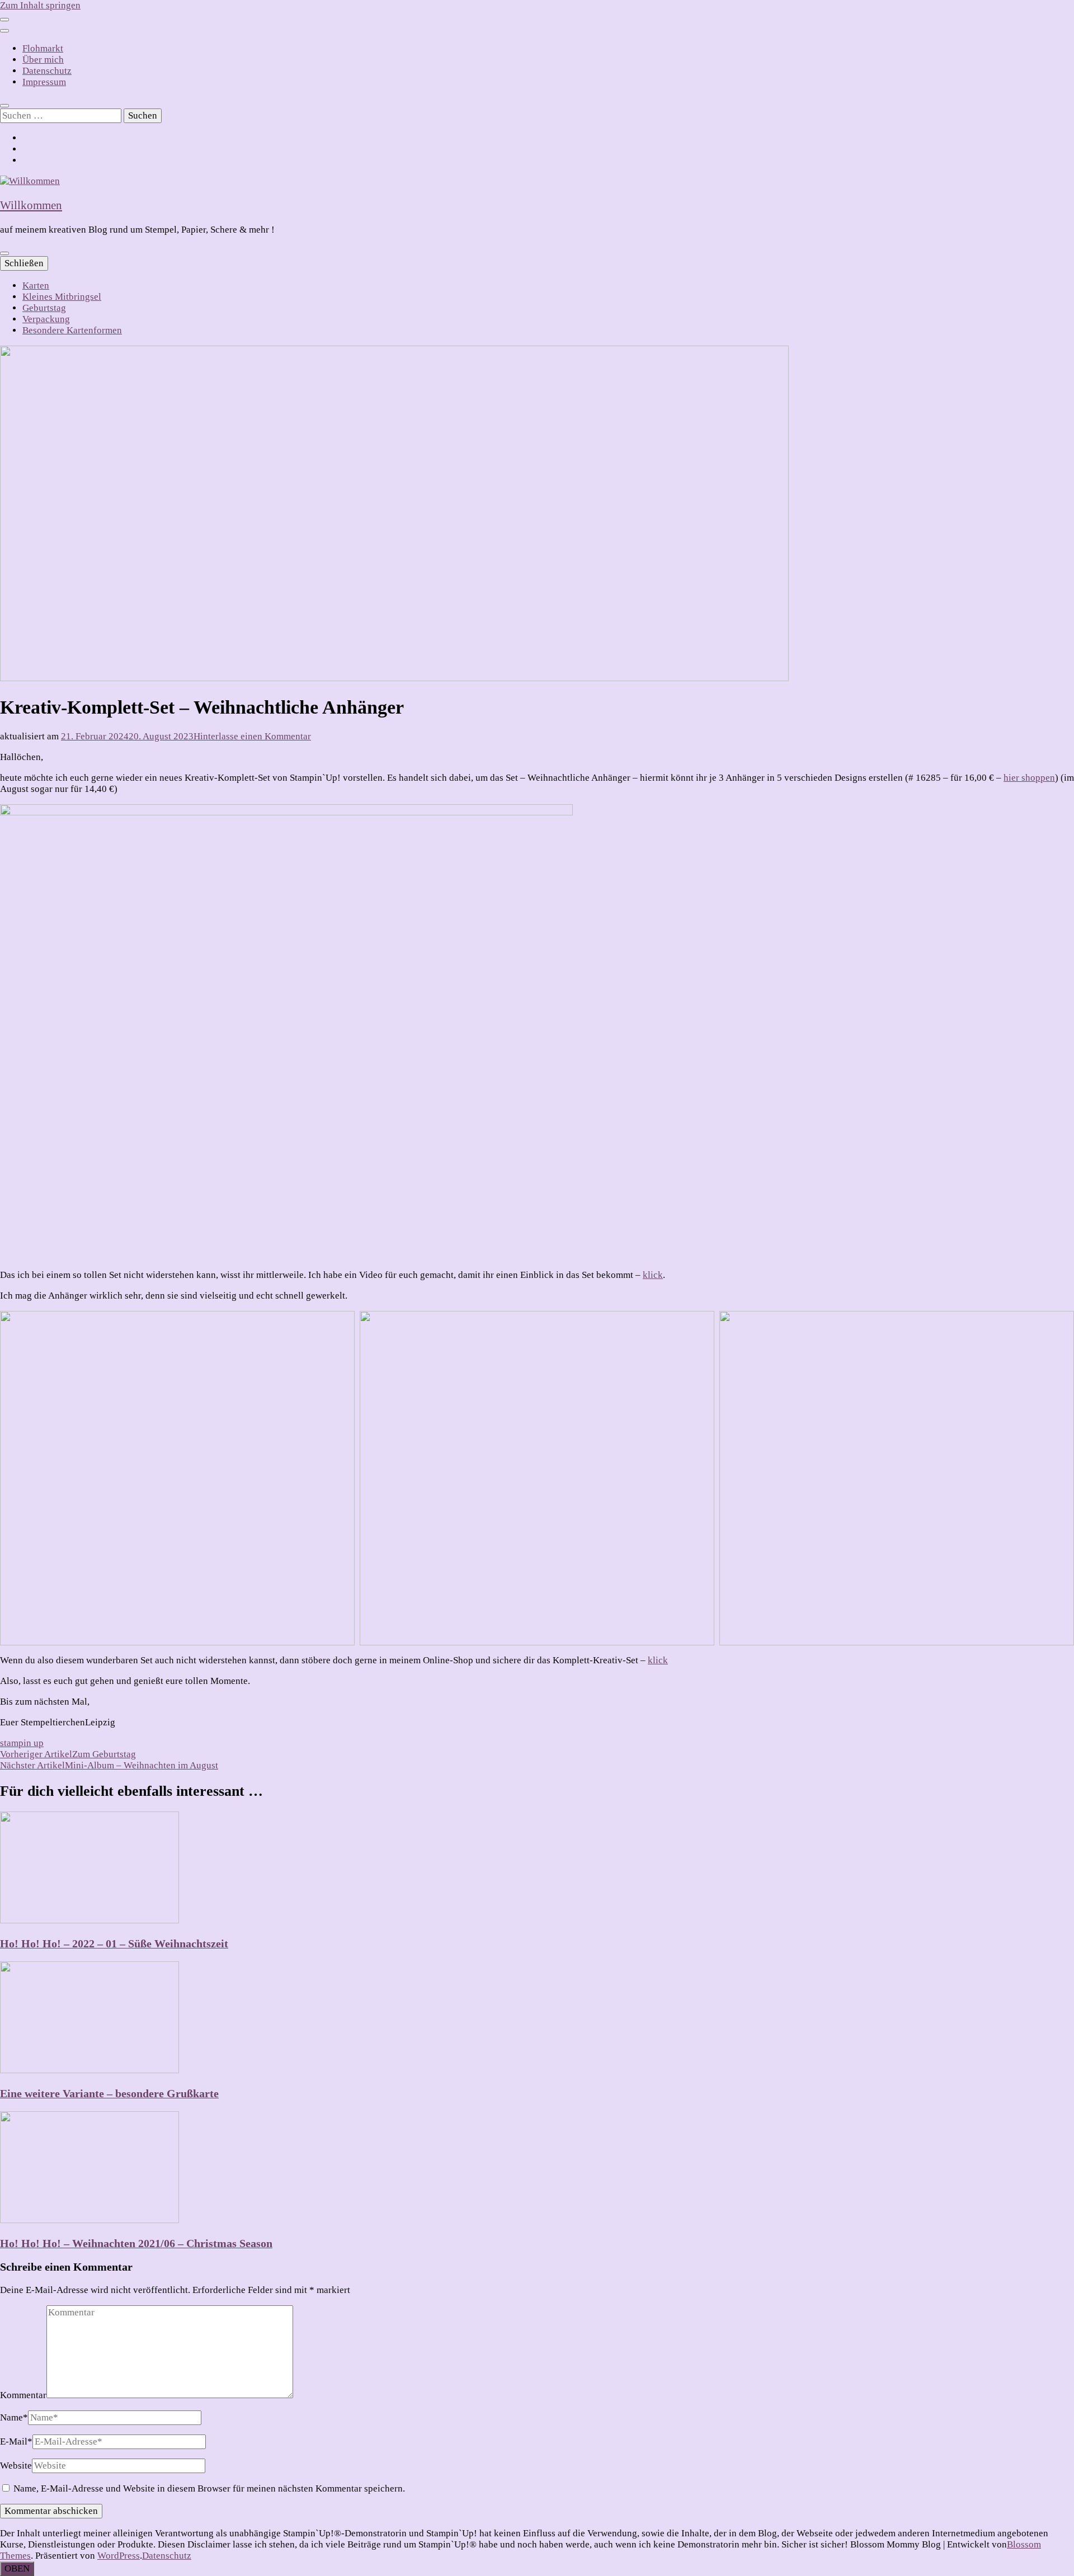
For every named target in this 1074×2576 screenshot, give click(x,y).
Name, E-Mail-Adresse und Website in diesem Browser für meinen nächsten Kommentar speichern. (209, 2488)
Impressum (44, 82)
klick (653, 1275)
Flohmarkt (43, 48)
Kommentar (23, 2395)
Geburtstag (44, 308)
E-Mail (16, 2441)
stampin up (22, 1743)
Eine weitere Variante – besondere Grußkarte (109, 2093)
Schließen (24, 263)
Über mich (43, 60)
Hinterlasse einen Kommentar (252, 736)
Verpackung (46, 319)
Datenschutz (47, 71)
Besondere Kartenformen (72, 330)
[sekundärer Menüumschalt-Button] (4, 20)
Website (16, 2466)
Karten (36, 286)
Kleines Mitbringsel (62, 297)
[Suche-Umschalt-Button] (4, 106)
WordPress (119, 2556)
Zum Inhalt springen (40, 5)
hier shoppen (1029, 778)
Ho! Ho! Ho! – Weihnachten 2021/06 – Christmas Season (136, 2243)
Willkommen (31, 205)
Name (14, 2417)
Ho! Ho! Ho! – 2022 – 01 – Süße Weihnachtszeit (114, 1943)
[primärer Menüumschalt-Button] (4, 253)
